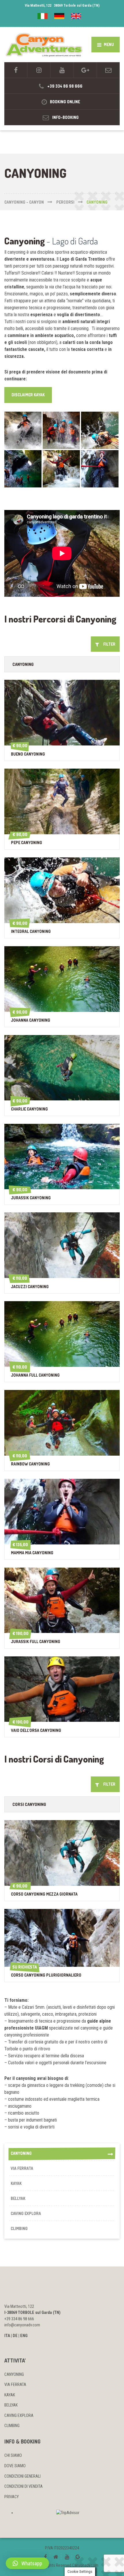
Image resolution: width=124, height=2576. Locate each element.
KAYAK (16, 2183)
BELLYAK (18, 2198)
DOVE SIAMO (15, 2466)
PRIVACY (12, 2497)
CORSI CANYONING (29, 1804)
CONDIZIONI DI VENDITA (24, 2486)
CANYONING (23, 664)
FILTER (108, 644)
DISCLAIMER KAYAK (28, 395)
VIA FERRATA (22, 2168)
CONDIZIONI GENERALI (22, 2476)
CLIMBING (19, 2228)
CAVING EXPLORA (26, 2213)
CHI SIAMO (13, 2455)
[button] (27, 2563)
